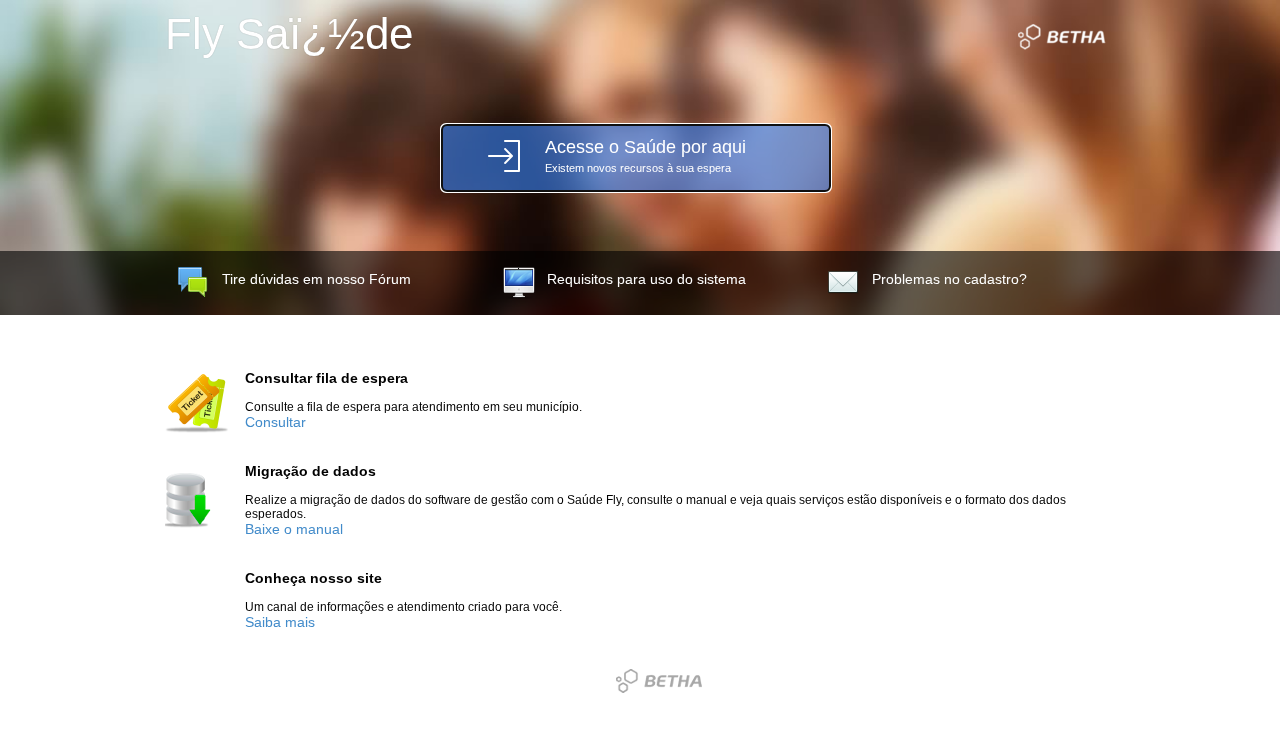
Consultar (275, 422)
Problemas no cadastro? (949, 279)
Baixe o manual (294, 529)
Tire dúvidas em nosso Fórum (316, 279)
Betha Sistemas (659, 681)
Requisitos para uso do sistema (646, 279)
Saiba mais (280, 622)
